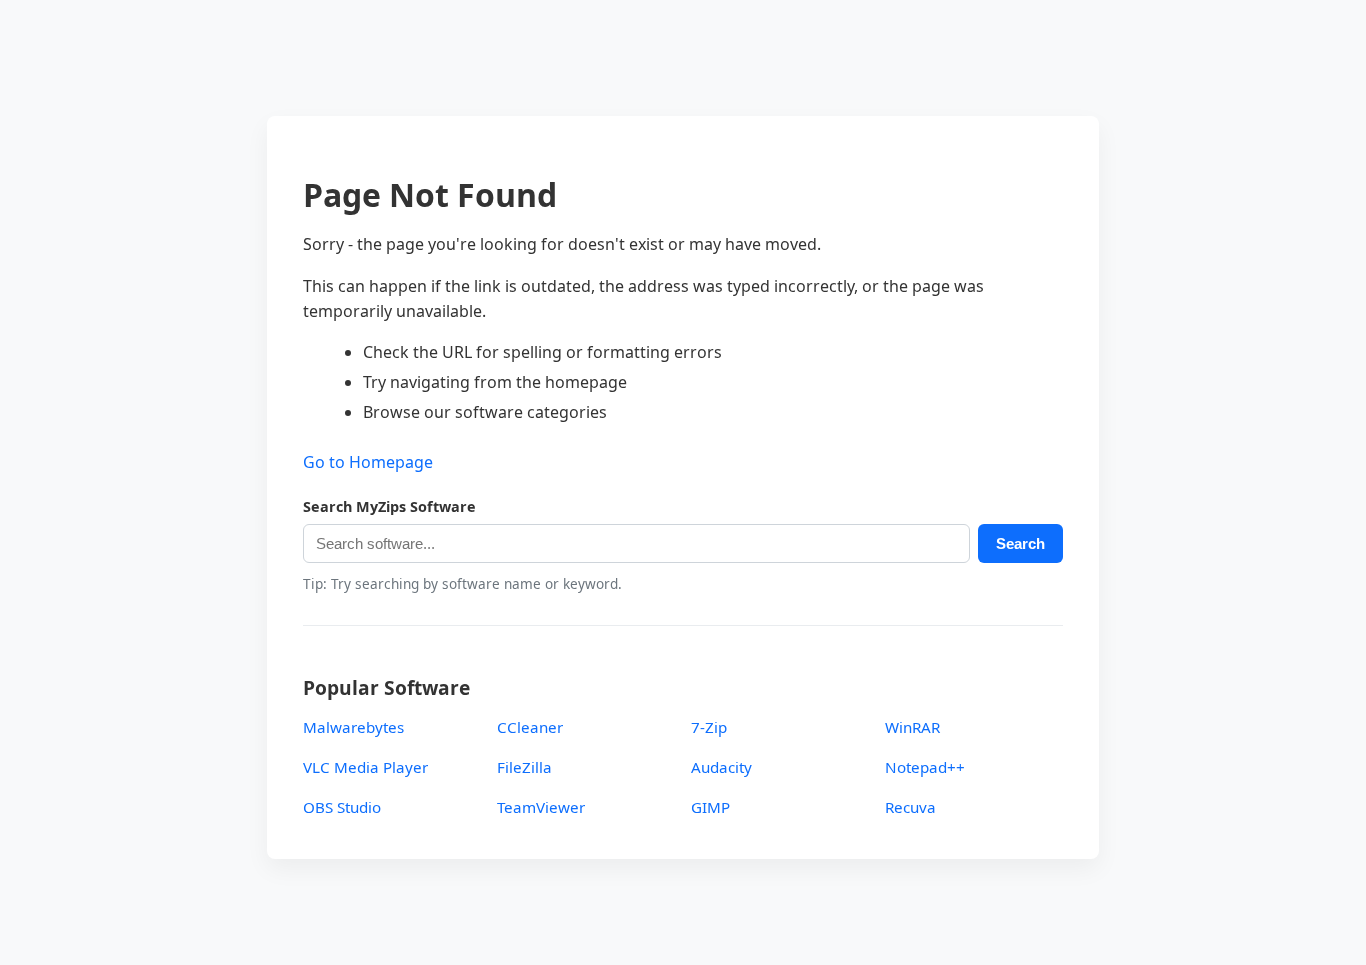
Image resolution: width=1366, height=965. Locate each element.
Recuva (910, 807)
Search (1020, 543)
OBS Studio (342, 807)
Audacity (721, 767)
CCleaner (530, 727)
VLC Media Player (365, 767)
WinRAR (912, 727)
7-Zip (709, 727)
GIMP (710, 807)
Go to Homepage (368, 462)
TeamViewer (541, 807)
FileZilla (524, 767)
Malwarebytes (353, 727)
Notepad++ (925, 767)
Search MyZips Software (389, 506)
